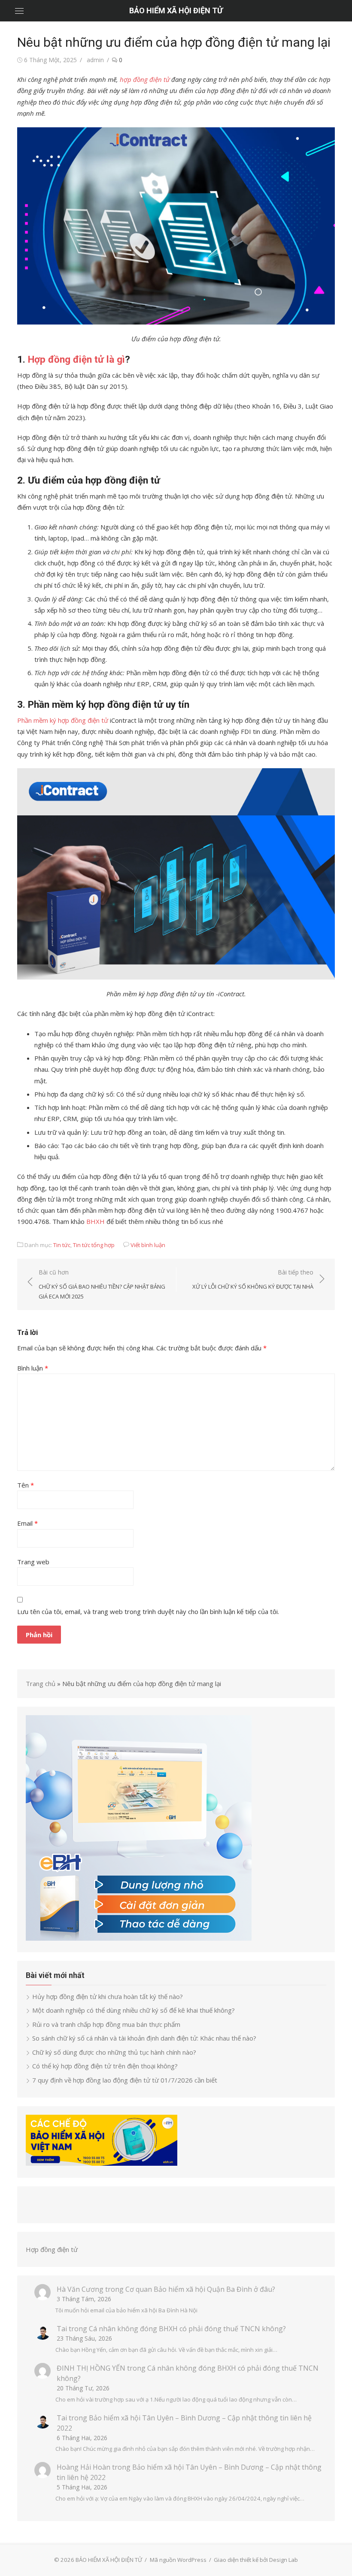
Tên (26, 1485)
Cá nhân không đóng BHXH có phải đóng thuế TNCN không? (187, 2329)
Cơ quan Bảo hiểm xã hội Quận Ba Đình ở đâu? (200, 2289)
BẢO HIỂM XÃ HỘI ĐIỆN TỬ (176, 11)
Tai (62, 2329)
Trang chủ (41, 1683)
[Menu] (19, 11)
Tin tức (62, 1245)
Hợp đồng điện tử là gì (76, 359)
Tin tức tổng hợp (94, 1245)
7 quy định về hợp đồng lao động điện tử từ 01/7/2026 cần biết (125, 2080)
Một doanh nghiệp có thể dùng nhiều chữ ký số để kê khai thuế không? (134, 2010)
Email (27, 1523)
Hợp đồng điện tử (52, 2249)
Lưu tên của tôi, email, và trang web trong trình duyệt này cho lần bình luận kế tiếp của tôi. (148, 1611)
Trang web (33, 1562)
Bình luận (33, 1368)
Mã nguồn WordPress (178, 2560)
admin (95, 60)
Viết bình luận (148, 1245)
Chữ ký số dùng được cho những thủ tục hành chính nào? (114, 2052)
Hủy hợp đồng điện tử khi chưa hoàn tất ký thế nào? (108, 1996)
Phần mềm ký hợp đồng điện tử (63, 720)
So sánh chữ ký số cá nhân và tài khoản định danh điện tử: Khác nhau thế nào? (144, 2038)
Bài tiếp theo (253, 1279)
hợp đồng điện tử (145, 79)
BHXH (96, 1221)
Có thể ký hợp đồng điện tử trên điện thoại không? (105, 2066)
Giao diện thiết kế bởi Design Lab (256, 2560)
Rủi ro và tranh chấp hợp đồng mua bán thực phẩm (106, 2024)
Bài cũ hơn (102, 1284)
